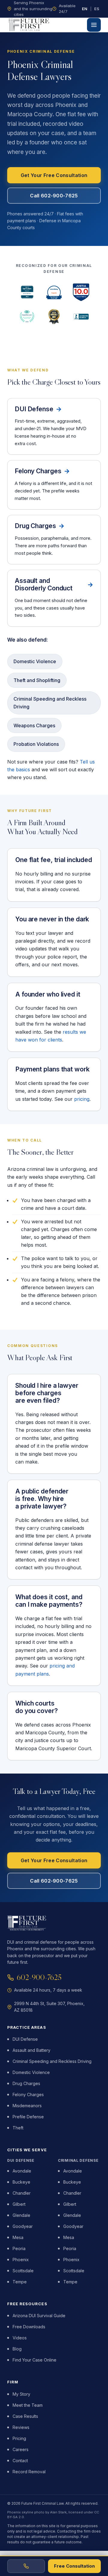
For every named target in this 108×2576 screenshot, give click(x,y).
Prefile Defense (28, 2117)
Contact (20, 2461)
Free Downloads (29, 2327)
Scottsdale (23, 2271)
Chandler (22, 2193)
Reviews (21, 2427)
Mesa (18, 2237)
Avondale (22, 2171)
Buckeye (21, 2182)
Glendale (21, 2215)
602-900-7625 (39, 1977)
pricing (82, 1099)
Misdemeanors (27, 2106)
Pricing (19, 2438)
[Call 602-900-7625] (26, 2566)
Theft (18, 2128)
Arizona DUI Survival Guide (39, 2316)
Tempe (20, 2282)
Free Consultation (74, 2566)
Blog (17, 2349)
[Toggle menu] (94, 25)
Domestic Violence (31, 2072)
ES (97, 9)
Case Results (25, 2416)
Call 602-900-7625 (54, 196)
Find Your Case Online (34, 2360)
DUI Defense (25, 2039)
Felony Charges (28, 2094)
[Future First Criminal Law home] (29, 25)
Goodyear (23, 2226)
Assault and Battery (31, 2050)
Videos (20, 2338)
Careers (21, 2449)
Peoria (19, 2248)
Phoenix (21, 2260)
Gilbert (19, 2204)
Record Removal (29, 2472)
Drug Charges (26, 2083)
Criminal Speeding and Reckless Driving (52, 2061)
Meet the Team (28, 2405)
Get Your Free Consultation (54, 175)
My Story (21, 2394)
